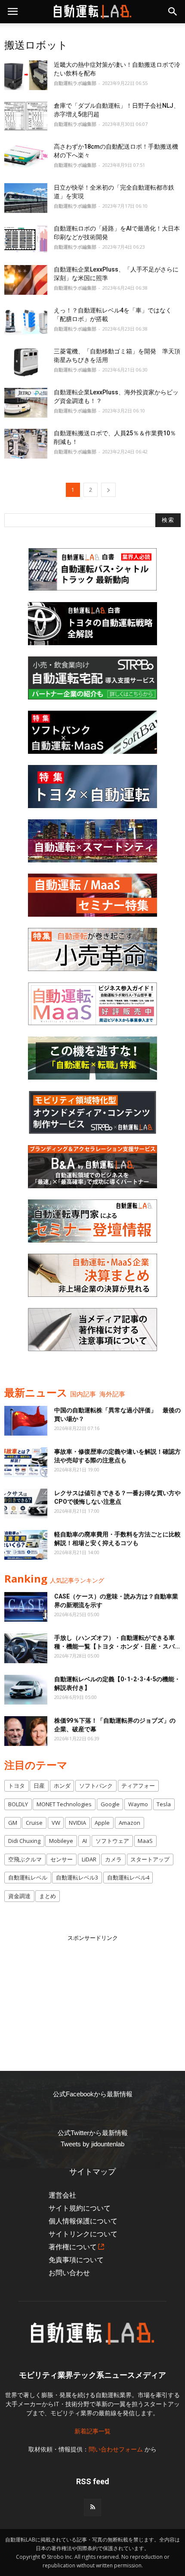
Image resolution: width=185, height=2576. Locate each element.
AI (85, 1841)
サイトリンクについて (83, 2234)
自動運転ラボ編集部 (75, 83)
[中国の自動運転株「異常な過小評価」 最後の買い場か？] (26, 1421)
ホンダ (62, 1786)
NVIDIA (77, 1823)
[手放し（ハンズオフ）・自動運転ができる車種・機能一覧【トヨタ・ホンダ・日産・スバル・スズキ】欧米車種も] (26, 1648)
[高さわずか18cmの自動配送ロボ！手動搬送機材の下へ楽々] (26, 157)
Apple (102, 1823)
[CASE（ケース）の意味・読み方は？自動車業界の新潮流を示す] (26, 1607)
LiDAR (89, 1859)
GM (13, 1823)
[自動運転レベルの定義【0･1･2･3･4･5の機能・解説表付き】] (26, 1690)
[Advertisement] (92, 1996)
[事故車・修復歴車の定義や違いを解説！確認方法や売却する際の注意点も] (26, 1462)
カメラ (113, 1859)
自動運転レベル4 (128, 1877)
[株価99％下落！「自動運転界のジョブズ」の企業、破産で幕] (26, 1731)
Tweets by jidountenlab (92, 2144)
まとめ (48, 1896)
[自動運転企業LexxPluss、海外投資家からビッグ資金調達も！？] (26, 403)
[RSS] (92, 2507)
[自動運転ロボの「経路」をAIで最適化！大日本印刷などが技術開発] (26, 239)
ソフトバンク (96, 1786)
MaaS (145, 1841)
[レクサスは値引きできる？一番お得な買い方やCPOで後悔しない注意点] (26, 1503)
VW (56, 1823)
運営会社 (62, 2195)
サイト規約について (80, 2208)
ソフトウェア (112, 1841)
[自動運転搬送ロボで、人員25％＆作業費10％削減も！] (26, 444)
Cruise (34, 1823)
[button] (173, 12)
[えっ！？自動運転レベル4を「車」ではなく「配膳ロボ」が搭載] (26, 321)
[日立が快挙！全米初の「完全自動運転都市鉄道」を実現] (26, 198)
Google (110, 1804)
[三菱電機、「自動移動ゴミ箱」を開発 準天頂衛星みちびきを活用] (26, 362)
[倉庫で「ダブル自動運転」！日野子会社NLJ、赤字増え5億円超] (26, 116)
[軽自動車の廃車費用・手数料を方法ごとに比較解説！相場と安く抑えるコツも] (26, 1545)
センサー (62, 1859)
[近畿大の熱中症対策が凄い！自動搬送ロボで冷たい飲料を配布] (26, 75)
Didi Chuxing (24, 1841)
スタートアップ (150, 1859)
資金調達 (19, 1896)
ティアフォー (138, 1786)
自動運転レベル (28, 1877)
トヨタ (17, 1786)
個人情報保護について (83, 2221)
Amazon (129, 1823)
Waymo (138, 1804)
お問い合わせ (69, 2273)
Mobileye (61, 1841)
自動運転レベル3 (77, 1877)
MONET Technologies (64, 1804)
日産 (39, 1786)
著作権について (73, 2247)
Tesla (164, 1804)
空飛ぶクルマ (25, 1859)
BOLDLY (18, 1804)
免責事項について (76, 2260)
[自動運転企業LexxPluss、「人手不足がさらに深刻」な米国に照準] (26, 280)
